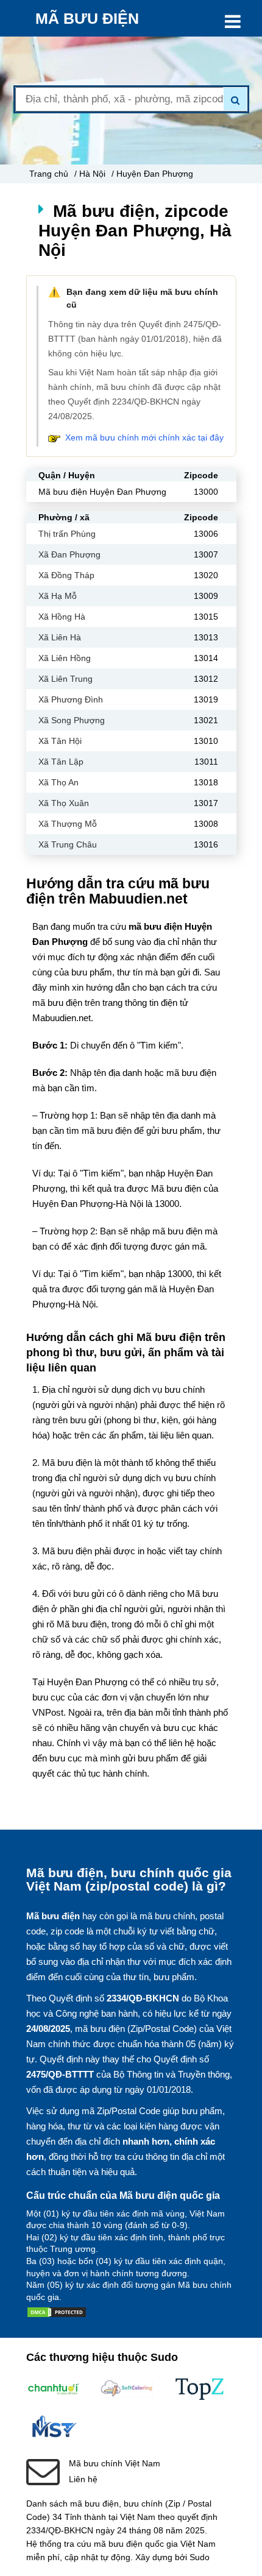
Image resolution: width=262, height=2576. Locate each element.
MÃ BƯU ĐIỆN (87, 18)
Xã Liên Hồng (65, 658)
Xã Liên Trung (65, 679)
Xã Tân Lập (61, 762)
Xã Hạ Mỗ (58, 596)
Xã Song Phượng (72, 720)
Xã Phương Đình (71, 699)
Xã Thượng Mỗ (68, 824)
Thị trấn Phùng (67, 534)
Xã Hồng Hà (62, 617)
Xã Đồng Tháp (66, 575)
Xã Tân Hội (60, 741)
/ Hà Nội (90, 174)
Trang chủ (49, 174)
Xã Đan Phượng (69, 554)
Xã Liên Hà (60, 637)
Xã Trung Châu (68, 844)
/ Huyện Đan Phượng (152, 174)
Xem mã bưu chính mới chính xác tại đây (144, 437)
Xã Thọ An (58, 782)
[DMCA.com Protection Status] (57, 2315)
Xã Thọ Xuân (64, 803)
